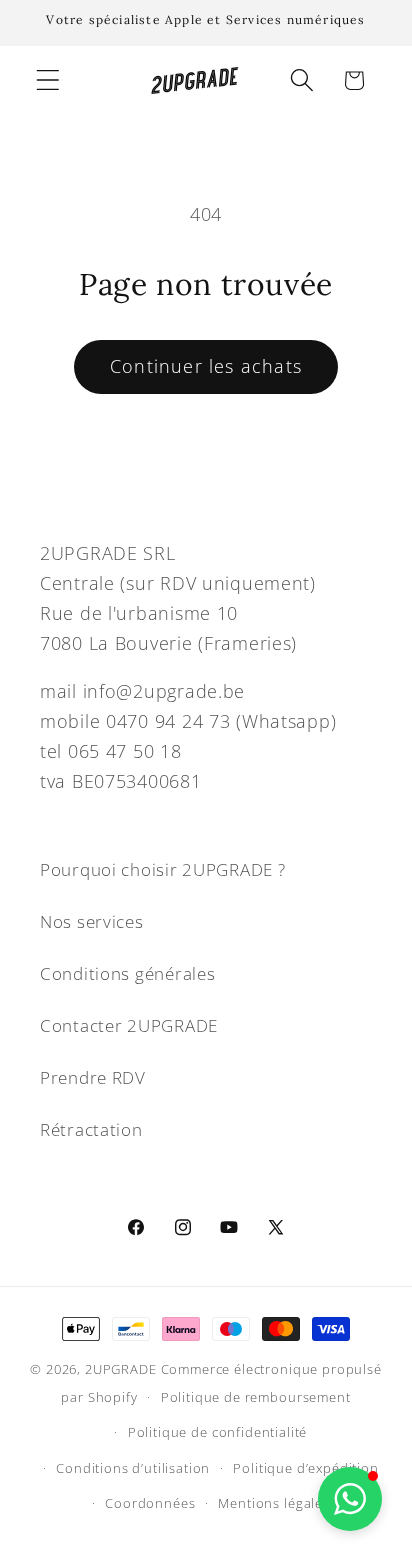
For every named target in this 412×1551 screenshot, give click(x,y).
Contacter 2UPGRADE (129, 1025)
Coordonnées (150, 1503)
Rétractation (91, 1129)
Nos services (92, 921)
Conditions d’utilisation (133, 1468)
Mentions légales (273, 1503)
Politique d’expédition (305, 1468)
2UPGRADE (121, 1369)
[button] (48, 80)
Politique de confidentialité (218, 1432)
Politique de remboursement (256, 1397)
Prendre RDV (93, 1077)
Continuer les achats (206, 366)
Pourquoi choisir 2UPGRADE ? (162, 869)
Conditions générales (127, 973)
